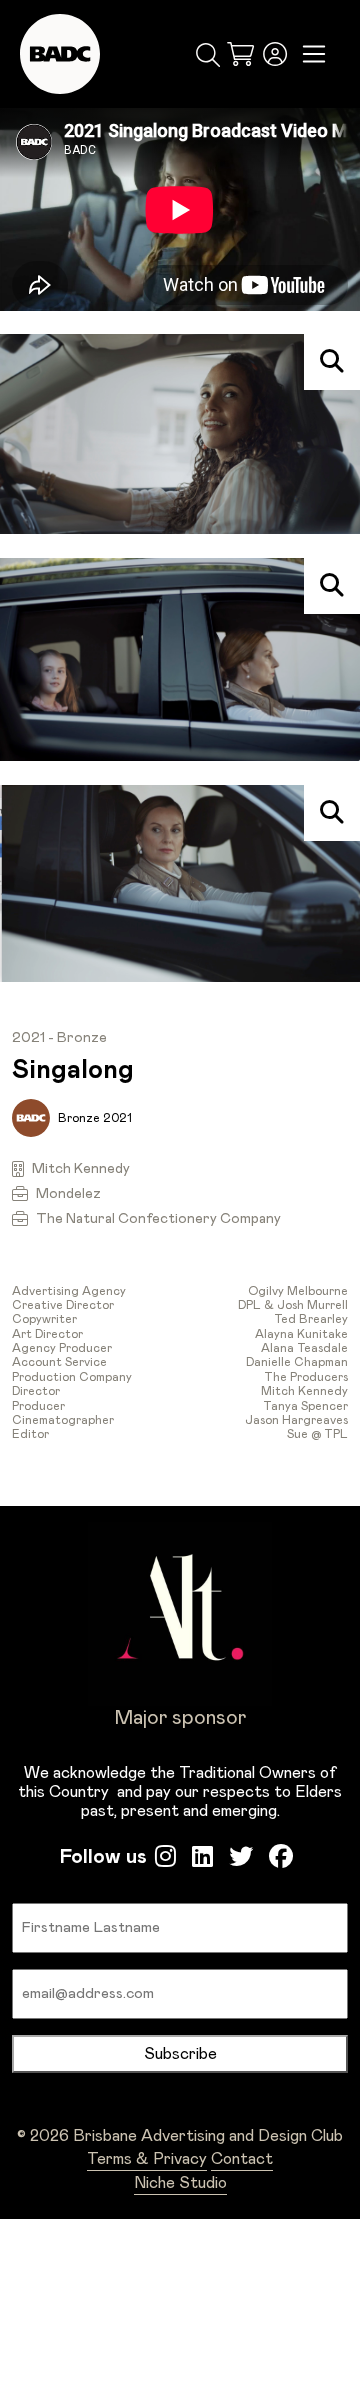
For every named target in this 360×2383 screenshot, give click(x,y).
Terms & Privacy (147, 2159)
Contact (242, 2159)
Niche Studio (180, 2183)
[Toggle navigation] (314, 54)
